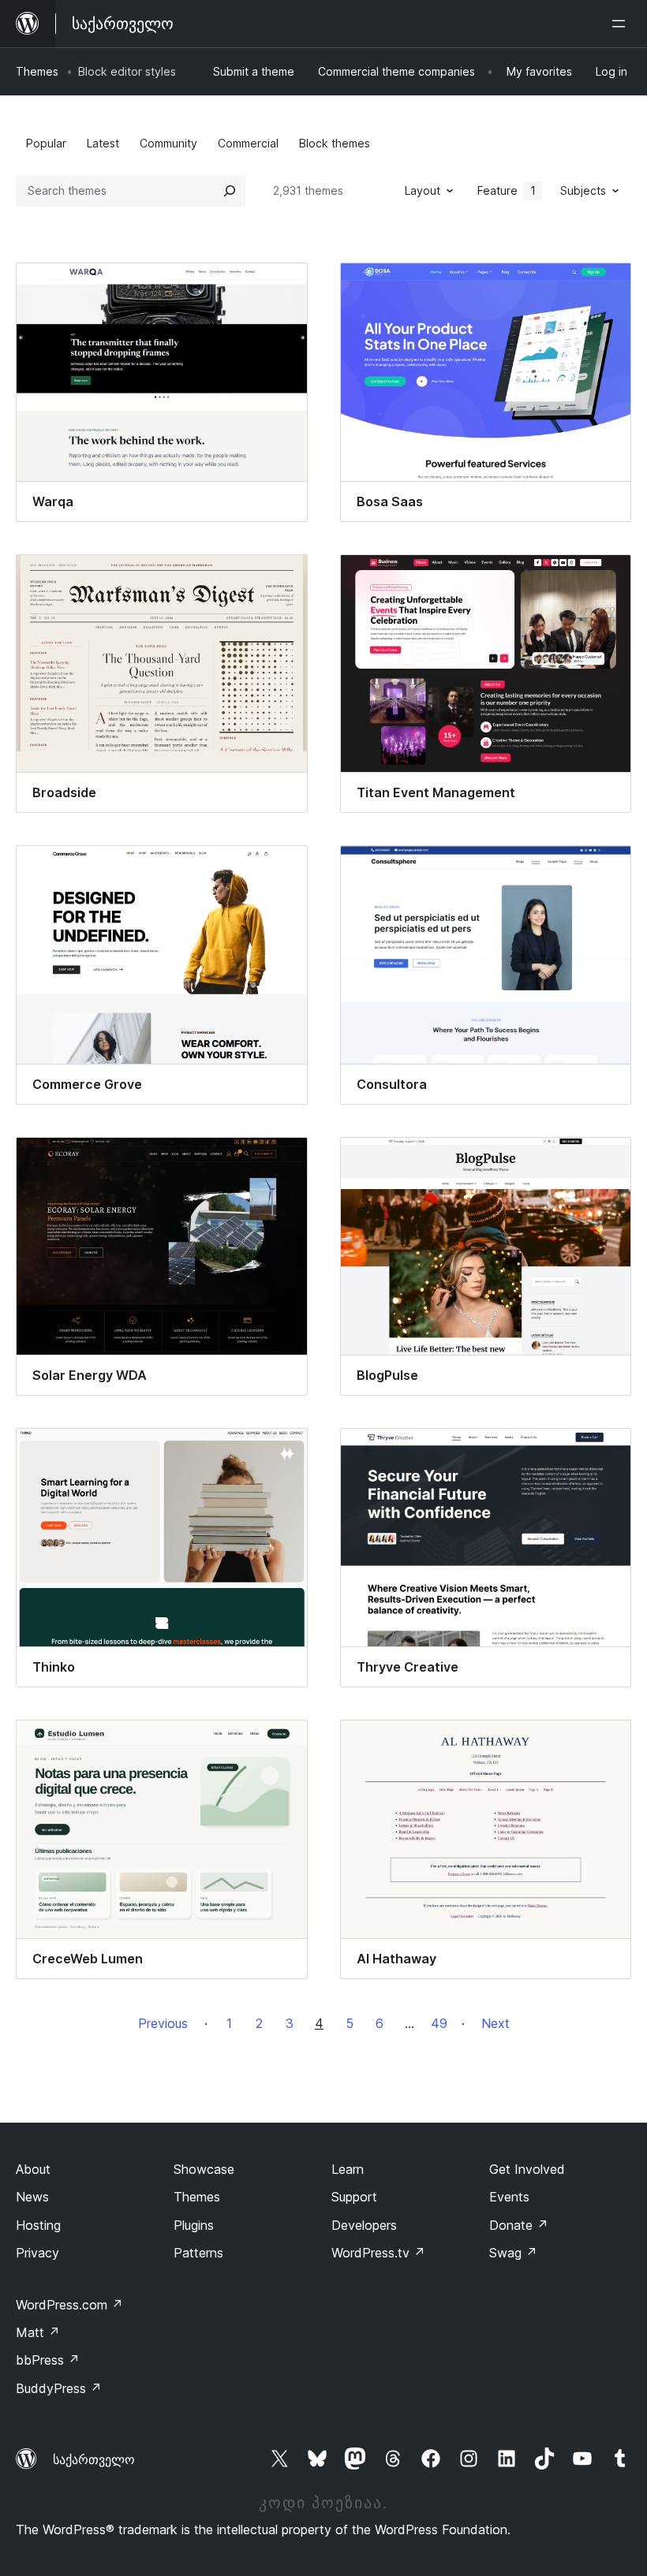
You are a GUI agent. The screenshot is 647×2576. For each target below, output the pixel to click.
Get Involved (527, 2169)
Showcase (204, 2169)
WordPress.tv (378, 2253)
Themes (37, 71)
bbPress (48, 2360)
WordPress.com (69, 2305)
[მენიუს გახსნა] (622, 24)
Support (354, 2197)
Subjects (583, 190)
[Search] (230, 191)
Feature (507, 190)
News (32, 2197)
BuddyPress (59, 2388)
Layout (423, 190)
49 (439, 2023)
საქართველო (94, 2459)
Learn (348, 2169)
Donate (519, 2225)
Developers (364, 2225)
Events (509, 2197)
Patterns (198, 2253)
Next (496, 2023)
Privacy (37, 2253)
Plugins (194, 2225)
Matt (38, 2332)
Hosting (38, 2225)
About (33, 2169)
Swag (513, 2253)
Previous (163, 2023)
